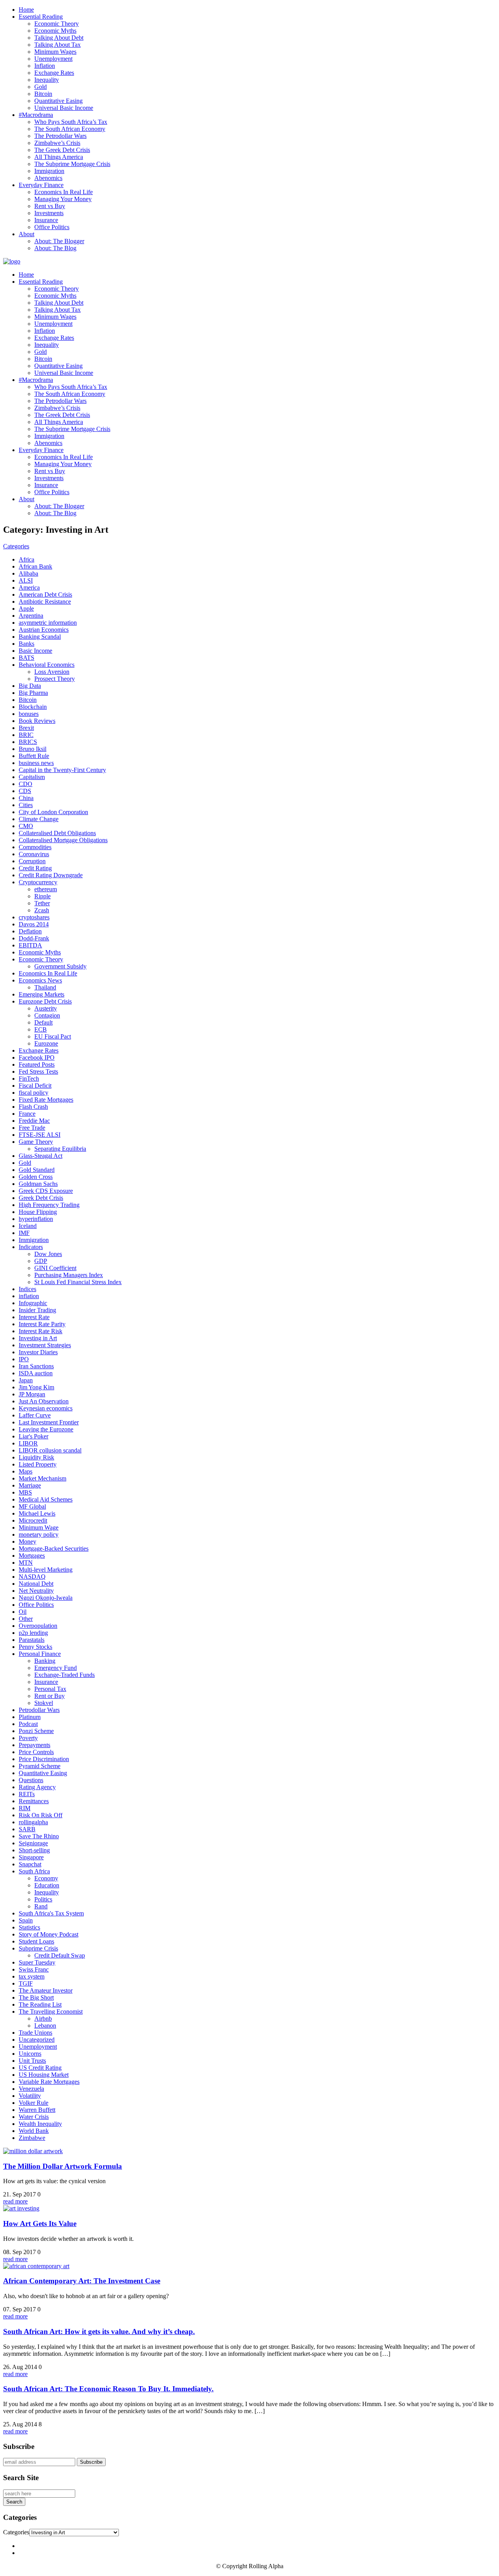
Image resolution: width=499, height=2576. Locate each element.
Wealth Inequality (40, 2124)
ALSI (26, 580)
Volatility (30, 2096)
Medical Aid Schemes (46, 1499)
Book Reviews (37, 721)
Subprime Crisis (38, 1948)
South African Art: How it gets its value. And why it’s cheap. (99, 2331)
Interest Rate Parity (42, 1324)
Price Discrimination (44, 1759)
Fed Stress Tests (38, 1072)
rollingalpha (33, 1822)
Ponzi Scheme (36, 1731)
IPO (24, 1359)
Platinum (30, 1717)
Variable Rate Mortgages (49, 2082)
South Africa (34, 1871)
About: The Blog (55, 248)
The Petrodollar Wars (60, 136)
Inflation (45, 66)
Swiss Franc (34, 1969)
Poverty (28, 1738)
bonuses (29, 714)
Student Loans (36, 1941)
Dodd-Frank (34, 938)
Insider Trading (37, 1310)
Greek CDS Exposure (46, 1191)
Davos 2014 (34, 924)
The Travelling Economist (51, 2012)
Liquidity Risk (36, 1457)
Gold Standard (37, 1170)
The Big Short (36, 1997)
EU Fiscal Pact (53, 1036)
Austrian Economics (44, 630)
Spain (26, 1920)
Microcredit (33, 1520)
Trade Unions (35, 2033)
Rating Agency (37, 1787)
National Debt (36, 1584)
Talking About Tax (58, 45)
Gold (41, 87)
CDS (25, 791)
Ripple (42, 896)
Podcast (28, 1724)
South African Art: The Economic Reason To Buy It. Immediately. (108, 2389)
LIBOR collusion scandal (50, 1450)
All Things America (59, 157)
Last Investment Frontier (49, 1422)
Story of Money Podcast (49, 1934)
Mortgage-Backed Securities (54, 1549)
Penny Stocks (35, 1647)
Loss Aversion (52, 672)
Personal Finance (40, 1654)
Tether (42, 903)
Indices (27, 1289)
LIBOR (28, 1443)
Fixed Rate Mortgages (46, 1100)
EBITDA (30, 945)
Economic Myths (55, 31)
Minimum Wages (55, 52)
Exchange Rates (54, 73)
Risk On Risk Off (41, 1815)
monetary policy (39, 1534)
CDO (26, 784)
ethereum (46, 889)
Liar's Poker (34, 1436)
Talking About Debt (59, 38)
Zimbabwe (32, 2138)
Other (26, 1619)
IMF (24, 1233)
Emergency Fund (56, 1668)
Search (14, 2502)
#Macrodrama (36, 115)
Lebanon (45, 2026)
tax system (32, 1976)
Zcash (42, 910)
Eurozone (46, 1043)
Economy (46, 1878)
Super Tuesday (37, 1962)
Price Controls (36, 1752)
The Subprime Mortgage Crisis (72, 164)
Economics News (40, 980)
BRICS (28, 742)
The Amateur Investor (46, 1990)
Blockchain (33, 707)
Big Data (30, 686)
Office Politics (52, 227)
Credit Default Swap (60, 1955)
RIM (25, 1808)
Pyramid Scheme (40, 1766)
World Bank (34, 2131)
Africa (27, 559)
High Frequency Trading (49, 1205)
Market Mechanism (42, 1478)
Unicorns (30, 2054)
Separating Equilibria (60, 1149)
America (29, 587)
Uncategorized (37, 2040)
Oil (23, 1612)
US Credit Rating (40, 2068)
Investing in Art (38, 1338)
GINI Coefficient (55, 1268)
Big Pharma (33, 693)
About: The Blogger (59, 241)
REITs (27, 1794)
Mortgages (32, 1556)
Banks (27, 644)
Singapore (31, 1857)
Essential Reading (41, 17)
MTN (26, 1563)
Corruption (32, 861)
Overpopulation (38, 1626)
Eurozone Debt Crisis (45, 1001)
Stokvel (44, 1703)
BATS (27, 658)
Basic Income (35, 651)
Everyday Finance (41, 185)
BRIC (26, 735)
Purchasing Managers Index (69, 1275)
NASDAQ (32, 1577)
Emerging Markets (42, 994)
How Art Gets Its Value (40, 2224)
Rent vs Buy (50, 206)
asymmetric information (48, 623)
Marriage (30, 1485)
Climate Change (39, 819)
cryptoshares (34, 917)
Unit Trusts (32, 2061)
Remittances (34, 1801)
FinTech (29, 1079)
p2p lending (33, 1633)
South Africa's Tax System (51, 1913)
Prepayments (35, 1745)
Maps (26, 1471)
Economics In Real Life (64, 192)
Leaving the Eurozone (46, 1429)
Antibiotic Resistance (45, 602)
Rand (41, 1906)
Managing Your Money (63, 199)
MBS (25, 1492)
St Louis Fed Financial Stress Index (78, 1282)
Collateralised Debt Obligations (57, 833)
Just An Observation (44, 1401)
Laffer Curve (35, 1415)
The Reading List (40, 2004)
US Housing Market (44, 2075)
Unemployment (53, 59)
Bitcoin (43, 94)
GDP (41, 1261)
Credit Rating (35, 868)
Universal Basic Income (64, 108)
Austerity (46, 1008)
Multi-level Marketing (46, 1570)
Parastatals (32, 1640)
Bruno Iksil (33, 749)
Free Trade (32, 1128)
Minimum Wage (39, 1527)
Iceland (28, 1226)
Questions (31, 1780)
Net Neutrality (36, 1591)
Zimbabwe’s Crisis (57, 143)
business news (36, 763)
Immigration (49, 171)
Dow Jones (48, 1254)
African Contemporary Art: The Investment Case (82, 2281)
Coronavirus (34, 854)
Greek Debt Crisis (41, 1198)
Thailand (45, 987)
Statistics (29, 1927)
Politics (43, 1899)
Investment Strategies (45, 1345)
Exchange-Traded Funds (65, 1675)
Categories (16, 546)
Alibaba (28, 573)
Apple (26, 609)
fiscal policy (34, 1093)
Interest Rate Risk (41, 1331)
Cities (26, 805)
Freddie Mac (34, 1121)
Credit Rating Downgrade (51, 875)
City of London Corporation (53, 812)
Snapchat (30, 1864)
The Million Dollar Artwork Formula (63, 2166)
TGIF (26, 1983)
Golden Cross (36, 1177)
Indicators (31, 1247)
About (27, 234)
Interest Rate (34, 1317)
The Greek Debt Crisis (62, 150)
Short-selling (34, 1850)
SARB (27, 1829)
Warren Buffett (37, 2110)
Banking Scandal (40, 637)
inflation (29, 1296)
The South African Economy (70, 129)
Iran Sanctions (36, 1366)
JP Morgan (32, 1394)
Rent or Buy (50, 1696)
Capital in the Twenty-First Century (62, 770)
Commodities (35, 847)
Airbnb (43, 2019)
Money (27, 1542)
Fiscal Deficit (35, 1086)
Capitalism (32, 777)
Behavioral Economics (47, 665)
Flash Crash (33, 1107)
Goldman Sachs (38, 1184)
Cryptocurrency (38, 882)
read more (15, 2201)
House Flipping (38, 1212)
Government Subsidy (60, 966)
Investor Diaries (38, 1352)
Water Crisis (34, 2117)
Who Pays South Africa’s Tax (71, 122)
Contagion (47, 1015)
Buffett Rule (34, 756)
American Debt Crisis (45, 595)
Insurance (46, 220)
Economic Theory (57, 24)
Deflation (30, 931)
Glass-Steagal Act (41, 1156)
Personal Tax (50, 1689)
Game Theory (36, 1142)
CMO (26, 826)
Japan (26, 1380)
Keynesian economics (46, 1408)
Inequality (47, 80)
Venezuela (31, 2089)
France (27, 1114)
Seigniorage (33, 1843)
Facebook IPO (37, 1057)
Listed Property (38, 1464)
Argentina (31, 616)
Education (47, 1885)
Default (43, 1022)
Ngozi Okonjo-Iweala (46, 1598)
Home (26, 10)
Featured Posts (37, 1064)
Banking (45, 1661)
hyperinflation (36, 1219)
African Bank (35, 566)
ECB (41, 1029)
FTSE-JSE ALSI (40, 1135)
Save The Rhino (39, 1836)
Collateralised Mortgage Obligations (63, 840)
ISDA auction (36, 1373)
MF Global (32, 1506)
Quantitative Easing (58, 101)
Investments (49, 213)
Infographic (33, 1303)
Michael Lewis (37, 1513)
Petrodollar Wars (39, 1710)
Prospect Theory (55, 679)
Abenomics (48, 178)
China (26, 798)
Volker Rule (34, 2103)
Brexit (26, 728)
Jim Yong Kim (36, 1387)
